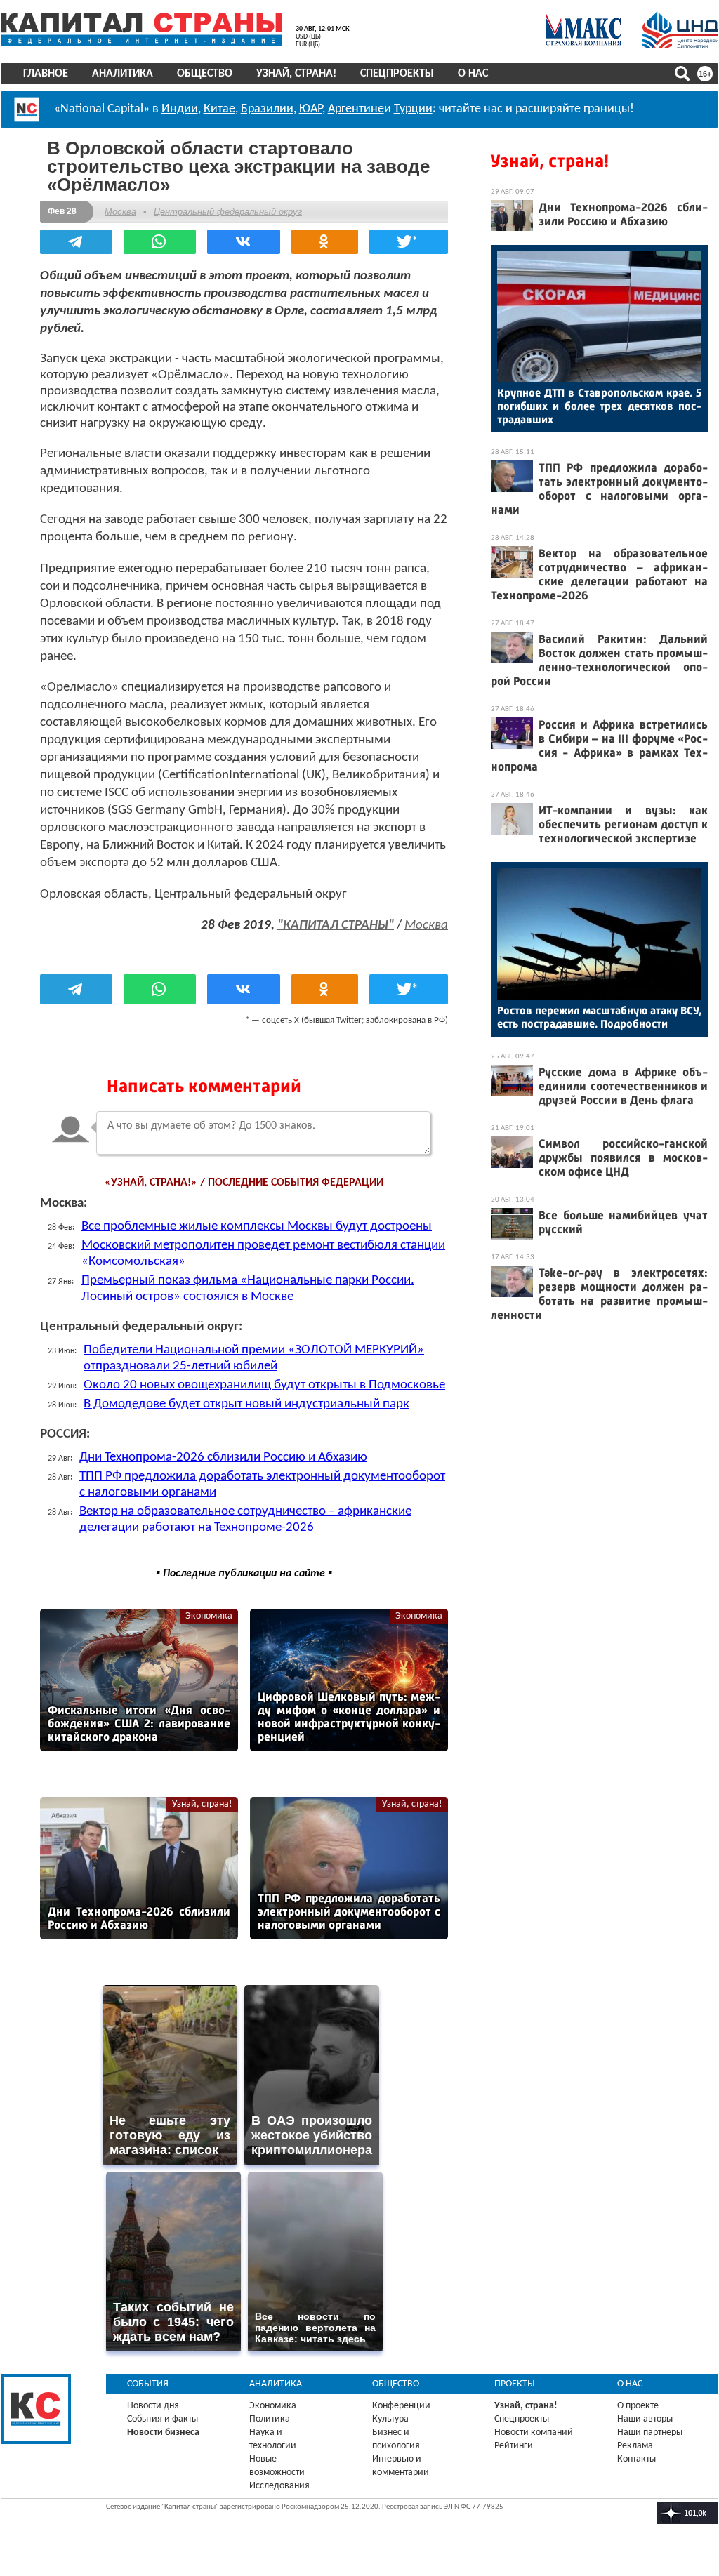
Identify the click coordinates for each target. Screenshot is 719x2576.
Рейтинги (514, 2446)
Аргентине (356, 109)
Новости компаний (534, 2432)
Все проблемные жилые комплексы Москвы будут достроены (257, 1227)
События (148, 2384)
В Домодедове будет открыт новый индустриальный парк (246, 1404)
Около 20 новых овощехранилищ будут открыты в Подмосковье (264, 1385)
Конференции (401, 2406)
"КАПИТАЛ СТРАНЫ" (336, 925)
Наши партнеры (650, 2432)
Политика (270, 2419)
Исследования (279, 2486)
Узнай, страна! (296, 74)
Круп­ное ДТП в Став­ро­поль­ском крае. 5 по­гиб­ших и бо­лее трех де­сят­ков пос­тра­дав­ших (599, 406)
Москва (120, 212)
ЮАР (311, 109)
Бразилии (267, 109)
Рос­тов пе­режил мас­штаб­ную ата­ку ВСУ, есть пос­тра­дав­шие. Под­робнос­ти (599, 1017)
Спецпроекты (397, 74)
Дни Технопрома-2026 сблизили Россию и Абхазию (223, 1458)
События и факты (163, 2419)
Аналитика (123, 74)
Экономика (209, 1616)
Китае (219, 109)
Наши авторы (645, 2419)
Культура (390, 2419)
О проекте (638, 2406)
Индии (180, 109)
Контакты (636, 2459)
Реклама (635, 2446)
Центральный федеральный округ (228, 212)
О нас (473, 74)
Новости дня (153, 2406)
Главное (46, 74)
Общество (205, 74)
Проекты (515, 2384)
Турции (413, 109)
